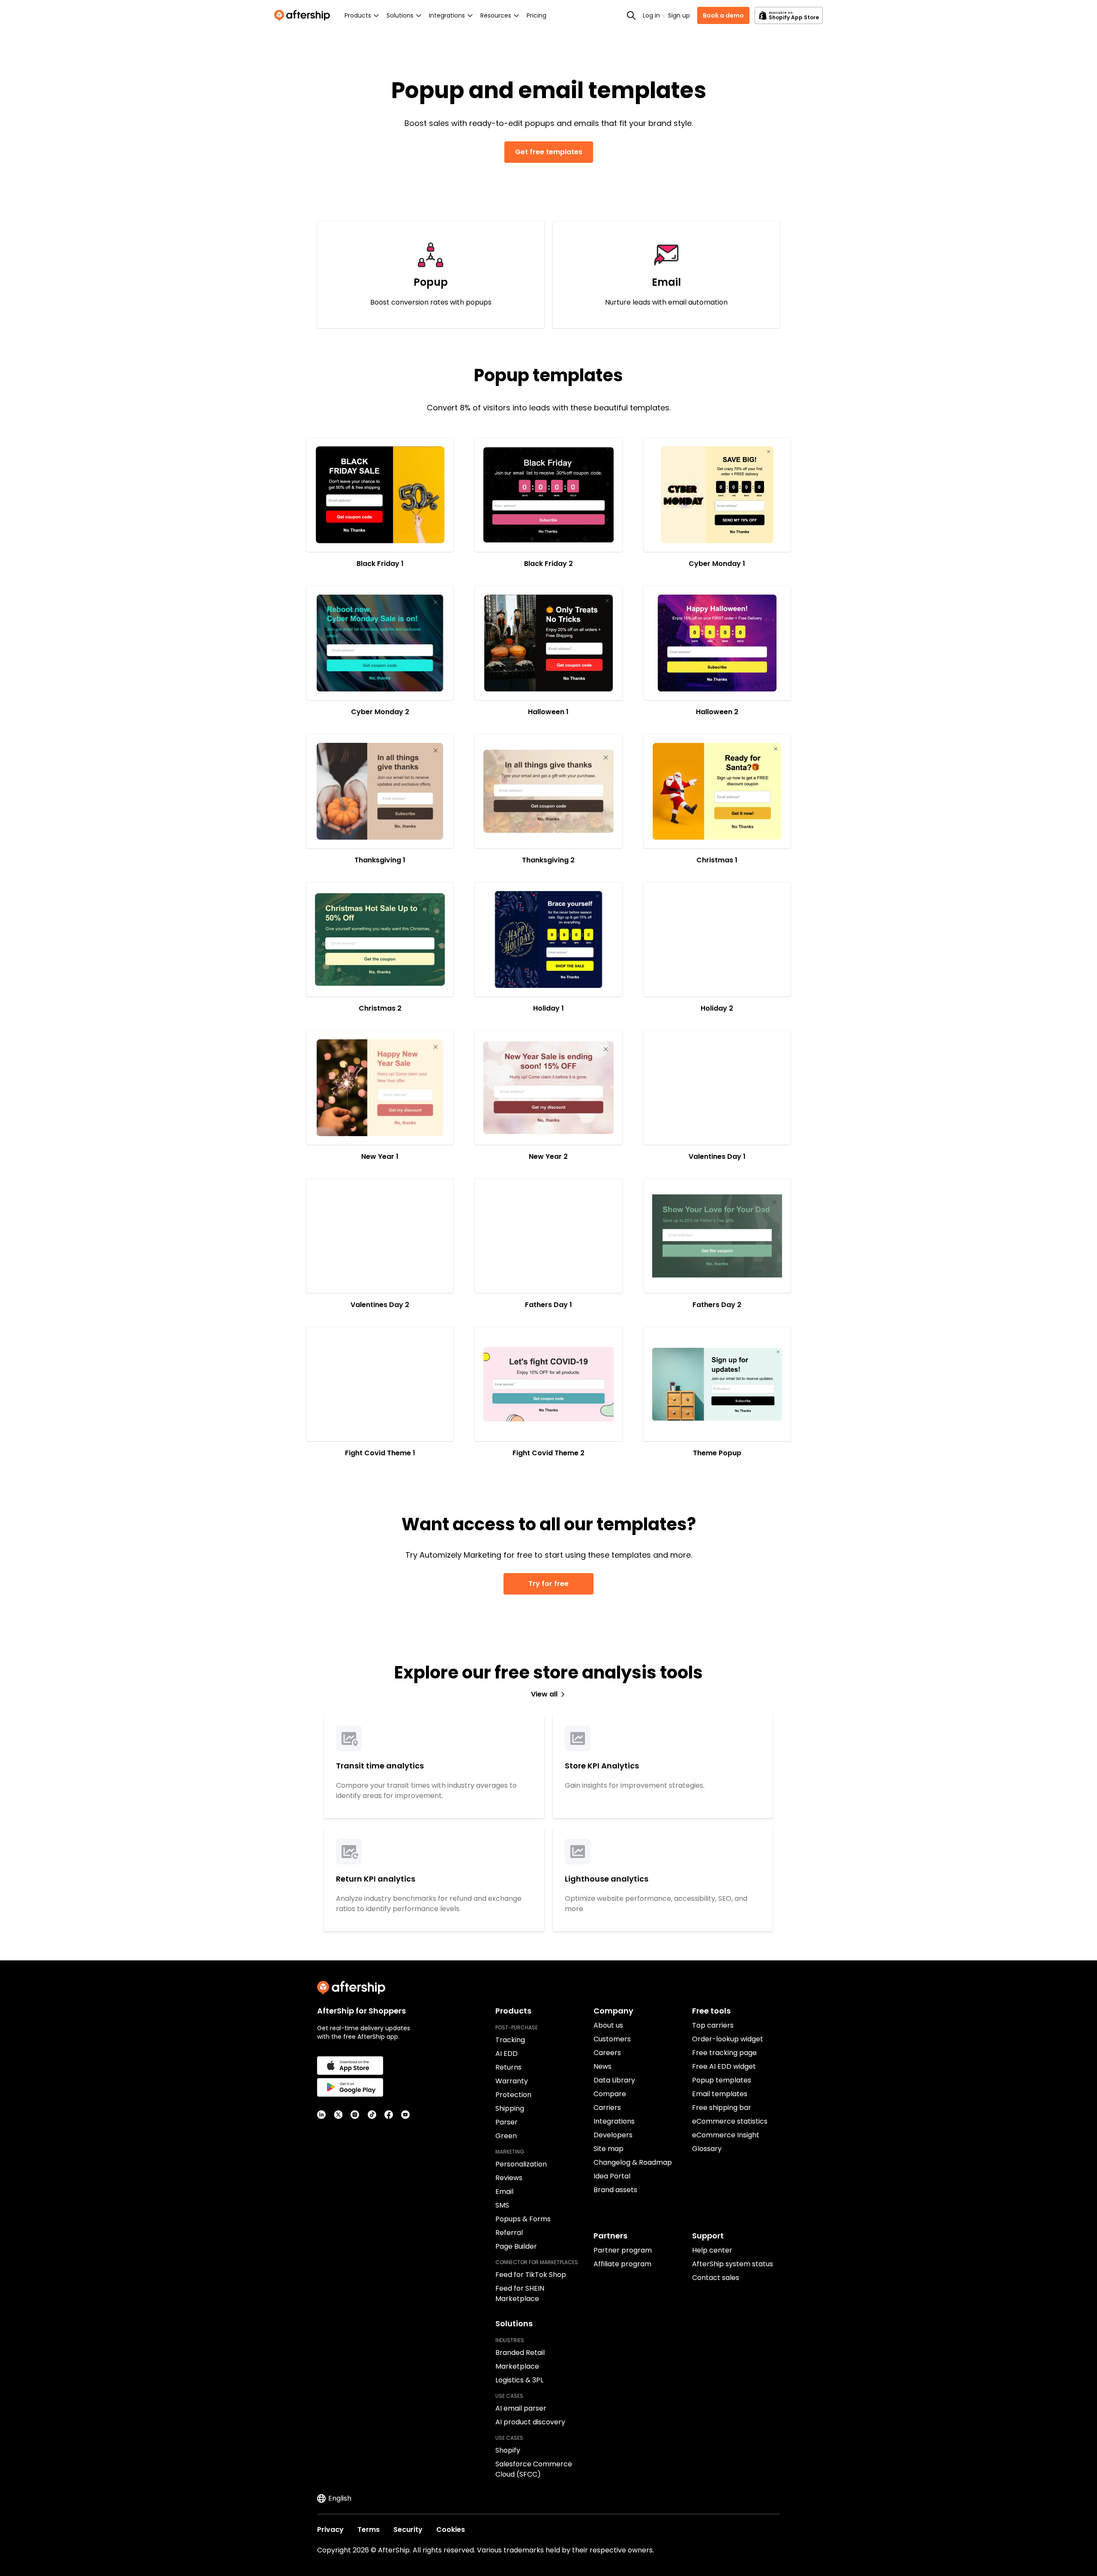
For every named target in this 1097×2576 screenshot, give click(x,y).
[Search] (631, 15)
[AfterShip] (304, 15)
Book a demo (723, 15)
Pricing (537, 15)
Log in (651, 15)
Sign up (679, 15)
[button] (380, 495)
